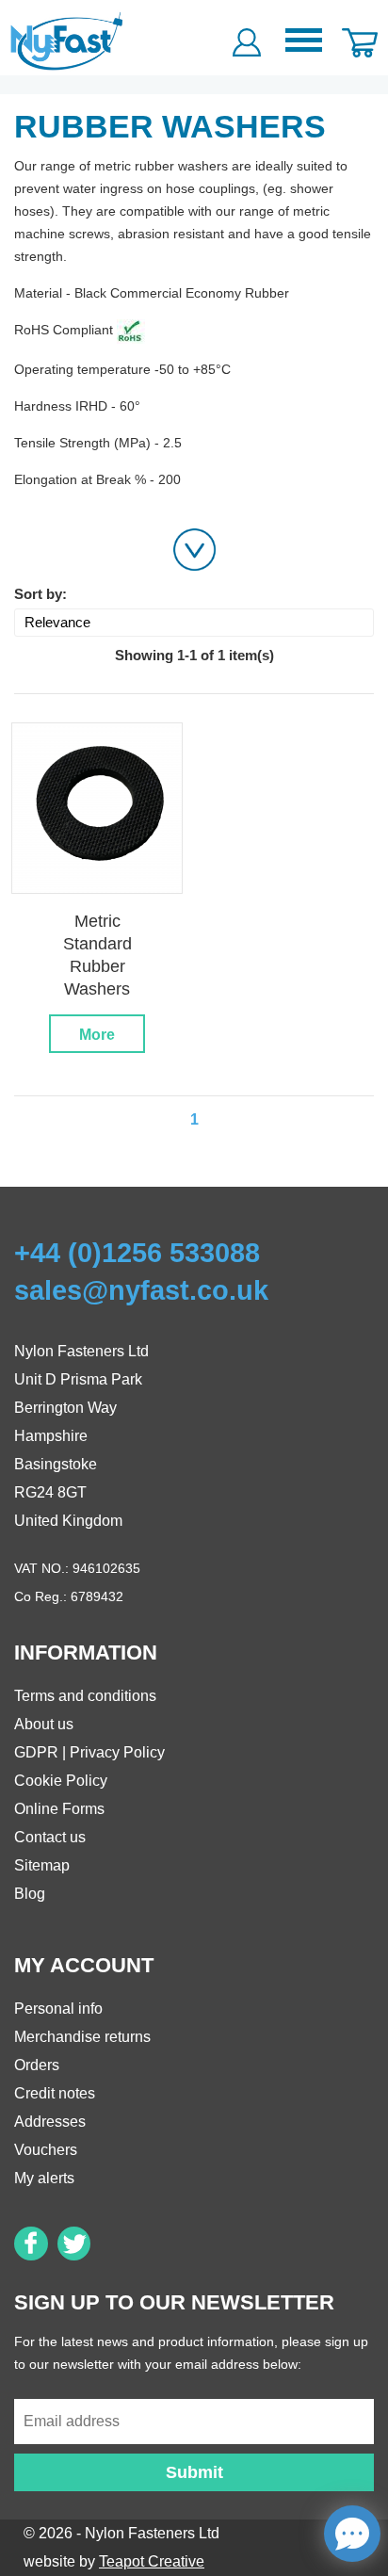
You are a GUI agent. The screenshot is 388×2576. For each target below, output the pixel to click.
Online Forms (59, 1809)
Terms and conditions (85, 1696)
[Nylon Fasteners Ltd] (68, 41)
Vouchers (46, 2150)
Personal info (58, 2009)
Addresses (50, 2122)
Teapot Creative (152, 2561)
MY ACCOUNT (84, 1965)
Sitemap (42, 1865)
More (97, 1035)
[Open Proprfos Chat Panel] (352, 2534)
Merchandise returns (82, 2037)
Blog (30, 1894)
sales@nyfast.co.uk (141, 1290)
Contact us (50, 1837)
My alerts (44, 2178)
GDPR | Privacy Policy (89, 1752)
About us (44, 1724)
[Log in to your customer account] (247, 38)
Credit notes (55, 2093)
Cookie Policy (61, 1781)
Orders (37, 2065)
